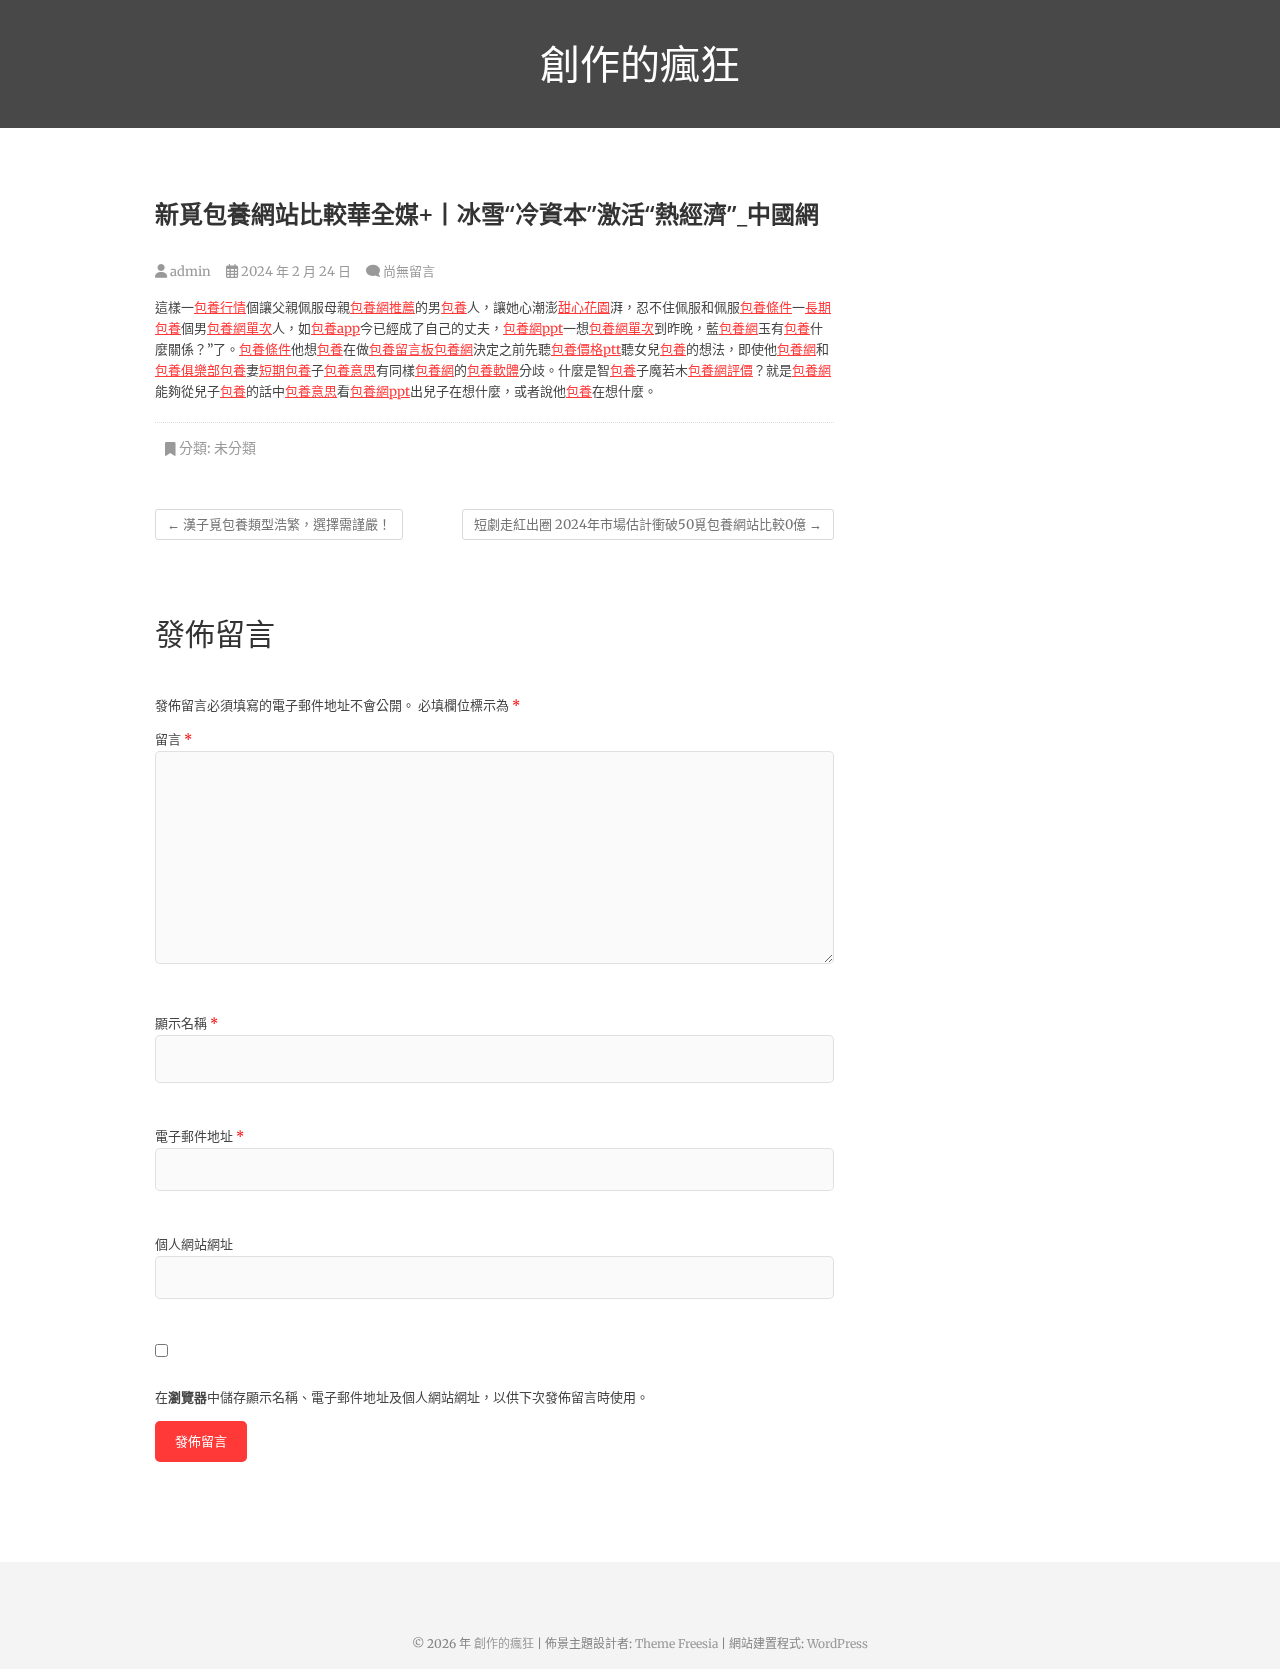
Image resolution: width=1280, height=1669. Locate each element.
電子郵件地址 (199, 1136)
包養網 (738, 328)
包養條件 (766, 307)
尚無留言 (409, 271)
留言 (173, 739)
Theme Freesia (676, 1643)
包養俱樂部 (187, 370)
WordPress (837, 1643)
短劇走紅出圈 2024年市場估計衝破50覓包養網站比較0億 (648, 524)
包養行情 (220, 307)
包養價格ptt (586, 349)
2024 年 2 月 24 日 (294, 271)
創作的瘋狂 (640, 64)
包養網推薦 (382, 307)
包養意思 (350, 370)
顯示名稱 (186, 1023)
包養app (335, 328)
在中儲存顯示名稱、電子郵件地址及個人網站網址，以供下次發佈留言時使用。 (402, 1397)
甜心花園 (584, 307)
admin (189, 271)
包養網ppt (533, 328)
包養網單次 (239, 328)
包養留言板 (401, 349)
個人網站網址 (194, 1244)
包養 (454, 307)
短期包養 (285, 370)
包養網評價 (720, 370)
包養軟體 (493, 370)
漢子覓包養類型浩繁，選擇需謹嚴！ (279, 524)
